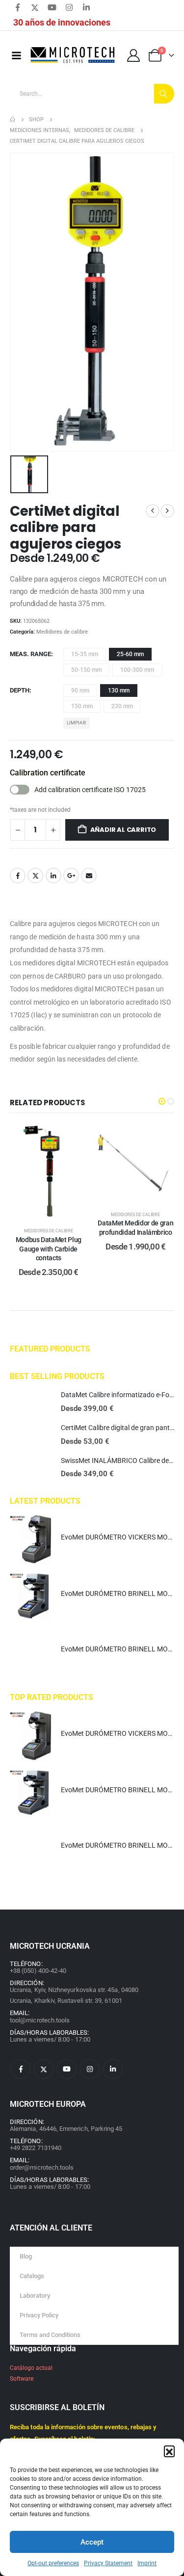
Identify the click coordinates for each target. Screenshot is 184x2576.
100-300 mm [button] (137, 670)
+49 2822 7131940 (36, 2148)
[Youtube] (52, 7)
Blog (26, 2256)
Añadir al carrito (123, 830)
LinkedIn (53, 876)
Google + (71, 876)
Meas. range (30, 654)
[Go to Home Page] (13, 120)
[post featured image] (30, 1402)
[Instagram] (69, 7)
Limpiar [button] (76, 723)
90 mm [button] (80, 690)
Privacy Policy (39, 2315)
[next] (167, 511)
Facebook (18, 876)
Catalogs (32, 2276)
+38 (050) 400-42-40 (38, 1971)
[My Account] (134, 55)
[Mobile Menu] (16, 55)
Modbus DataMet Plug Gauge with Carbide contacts (49, 1249)
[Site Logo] (73, 55)
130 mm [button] (119, 690)
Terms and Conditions (50, 2335)
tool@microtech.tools (40, 2020)
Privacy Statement (108, 2563)
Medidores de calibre (62, 632)
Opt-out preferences (53, 2563)
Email (89, 876)
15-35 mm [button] (85, 654)
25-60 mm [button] (130, 654)
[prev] (153, 511)
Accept (92, 2542)
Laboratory (35, 2296)
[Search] (164, 94)
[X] (35, 7)
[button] (169, 2451)
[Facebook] (18, 7)
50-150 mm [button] (86, 670)
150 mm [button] (82, 706)
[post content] (49, 1171)
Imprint (147, 2563)
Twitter (35, 876)
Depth (20, 690)
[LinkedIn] (86, 7)
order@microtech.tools (42, 2167)
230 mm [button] (122, 706)
